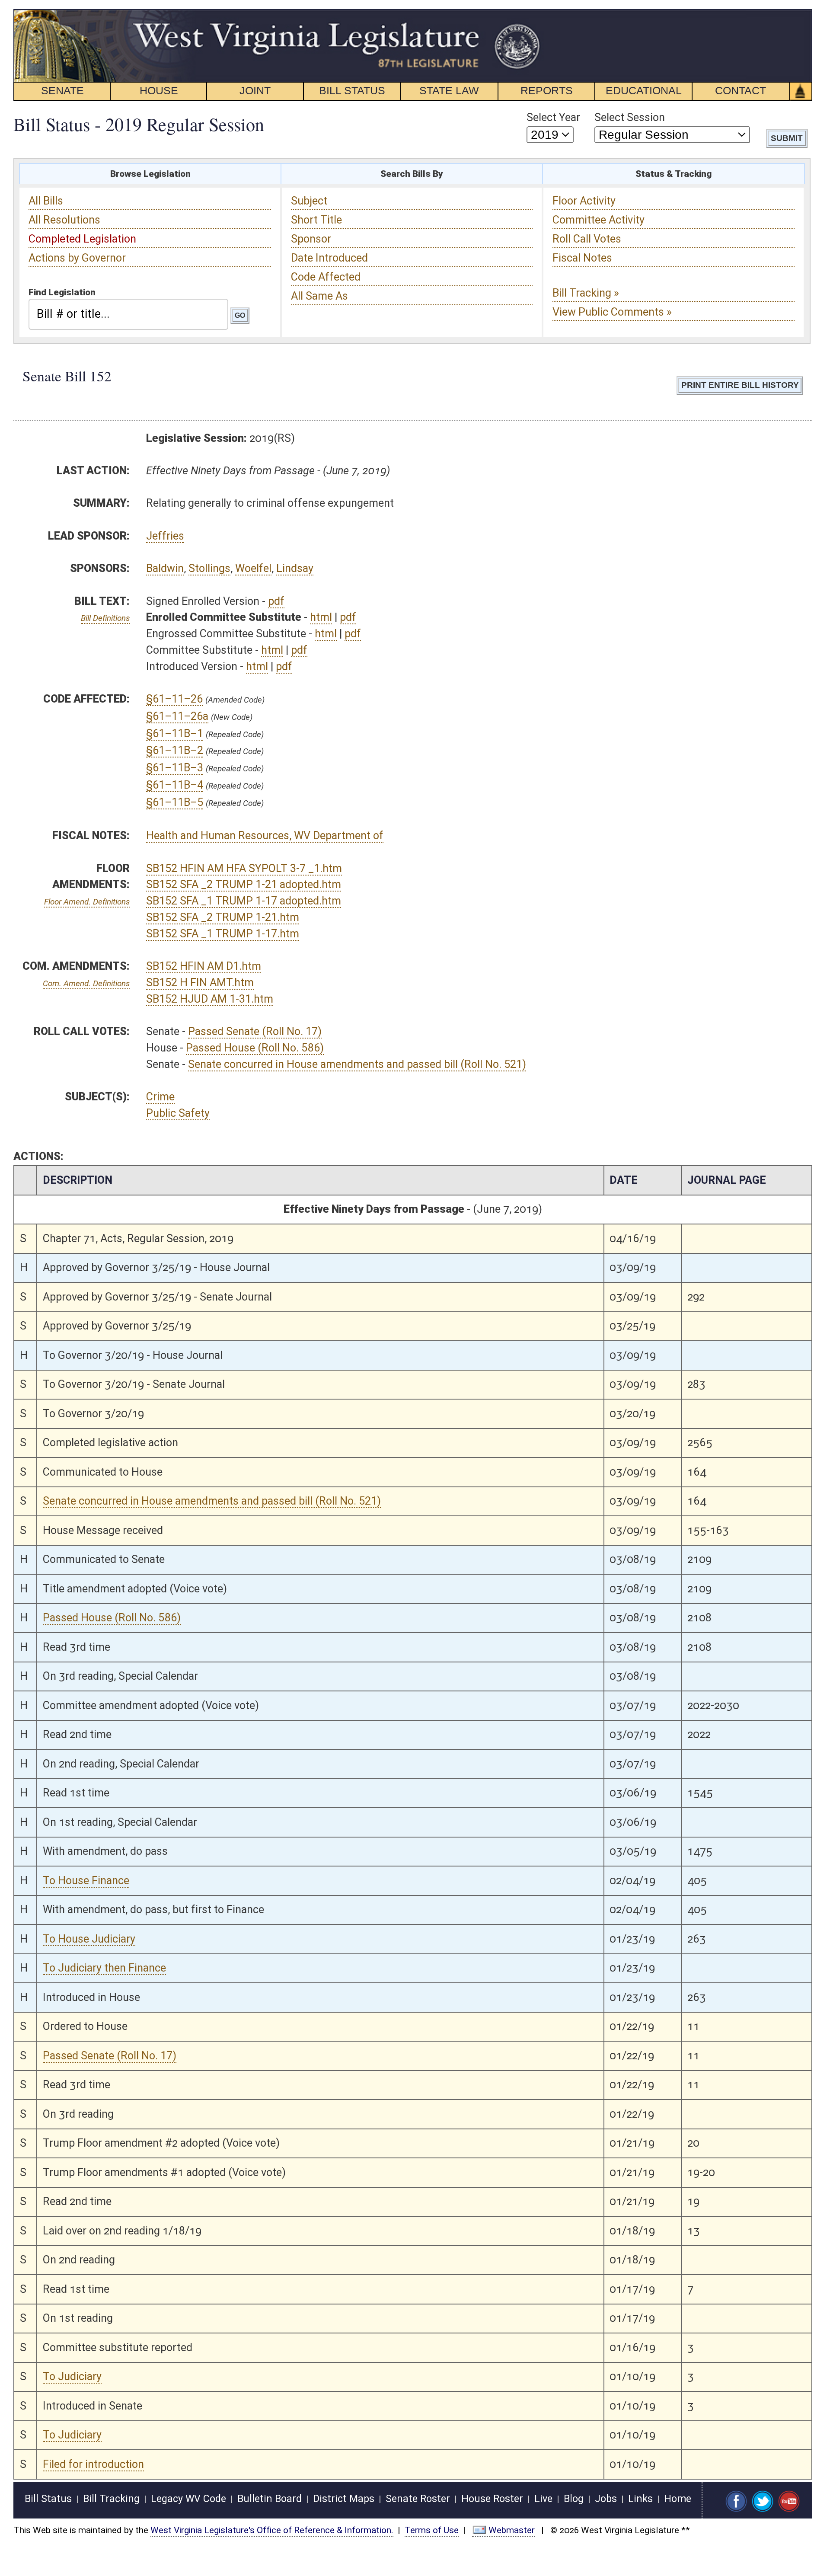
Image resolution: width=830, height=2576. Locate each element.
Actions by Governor (77, 258)
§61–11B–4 (175, 785)
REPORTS (547, 90)
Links (640, 2499)
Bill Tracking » (586, 293)
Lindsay (295, 568)
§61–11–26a (177, 716)
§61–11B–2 (175, 750)
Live (543, 2499)
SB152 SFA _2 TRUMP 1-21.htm (223, 917)
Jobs (606, 2499)
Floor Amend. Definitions (87, 902)
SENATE (62, 90)
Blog (574, 2499)
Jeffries (165, 536)
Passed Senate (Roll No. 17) (255, 1031)
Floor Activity (584, 201)
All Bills (46, 201)
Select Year (553, 117)
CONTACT (741, 90)
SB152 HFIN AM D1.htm (204, 966)
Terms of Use (432, 2530)
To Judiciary (72, 2376)
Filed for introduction (93, 2464)
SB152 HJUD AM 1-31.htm (210, 999)
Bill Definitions (105, 618)
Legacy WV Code (188, 2499)
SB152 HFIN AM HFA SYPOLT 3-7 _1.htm (244, 868)
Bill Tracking (111, 2499)
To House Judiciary (89, 1939)
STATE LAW (449, 90)
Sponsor (311, 239)
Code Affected (326, 277)
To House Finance (86, 1881)
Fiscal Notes (582, 258)
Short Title (316, 220)
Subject (309, 201)
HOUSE (159, 90)
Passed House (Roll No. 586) (255, 1048)
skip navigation (525, 14)
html (321, 617)
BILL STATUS (352, 90)
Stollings (209, 568)
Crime (160, 1097)
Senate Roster (418, 2499)
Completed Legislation (82, 239)
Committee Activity (599, 220)
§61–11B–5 (175, 802)
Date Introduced (329, 258)
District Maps (344, 2499)
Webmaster (512, 2530)
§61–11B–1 (175, 733)
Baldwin (165, 568)
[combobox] (128, 314)
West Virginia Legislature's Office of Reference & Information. (272, 2530)
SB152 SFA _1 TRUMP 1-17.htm (223, 934)
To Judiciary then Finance (104, 1968)
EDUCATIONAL (644, 90)
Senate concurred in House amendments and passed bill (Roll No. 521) (357, 1064)
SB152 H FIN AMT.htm (200, 983)
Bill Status (48, 2499)
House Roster (492, 2499)
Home (678, 2499)
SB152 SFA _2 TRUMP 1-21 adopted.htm (244, 884)
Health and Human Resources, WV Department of (265, 836)
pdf (276, 601)
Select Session (630, 117)
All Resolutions (64, 220)
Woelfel (253, 568)
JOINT (255, 90)
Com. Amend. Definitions (86, 983)
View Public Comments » (612, 312)
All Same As (319, 296)
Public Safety (178, 1113)
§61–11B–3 (175, 768)
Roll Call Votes (587, 239)
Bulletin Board (270, 2499)
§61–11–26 (174, 699)
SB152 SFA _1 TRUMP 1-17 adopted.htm (244, 901)
